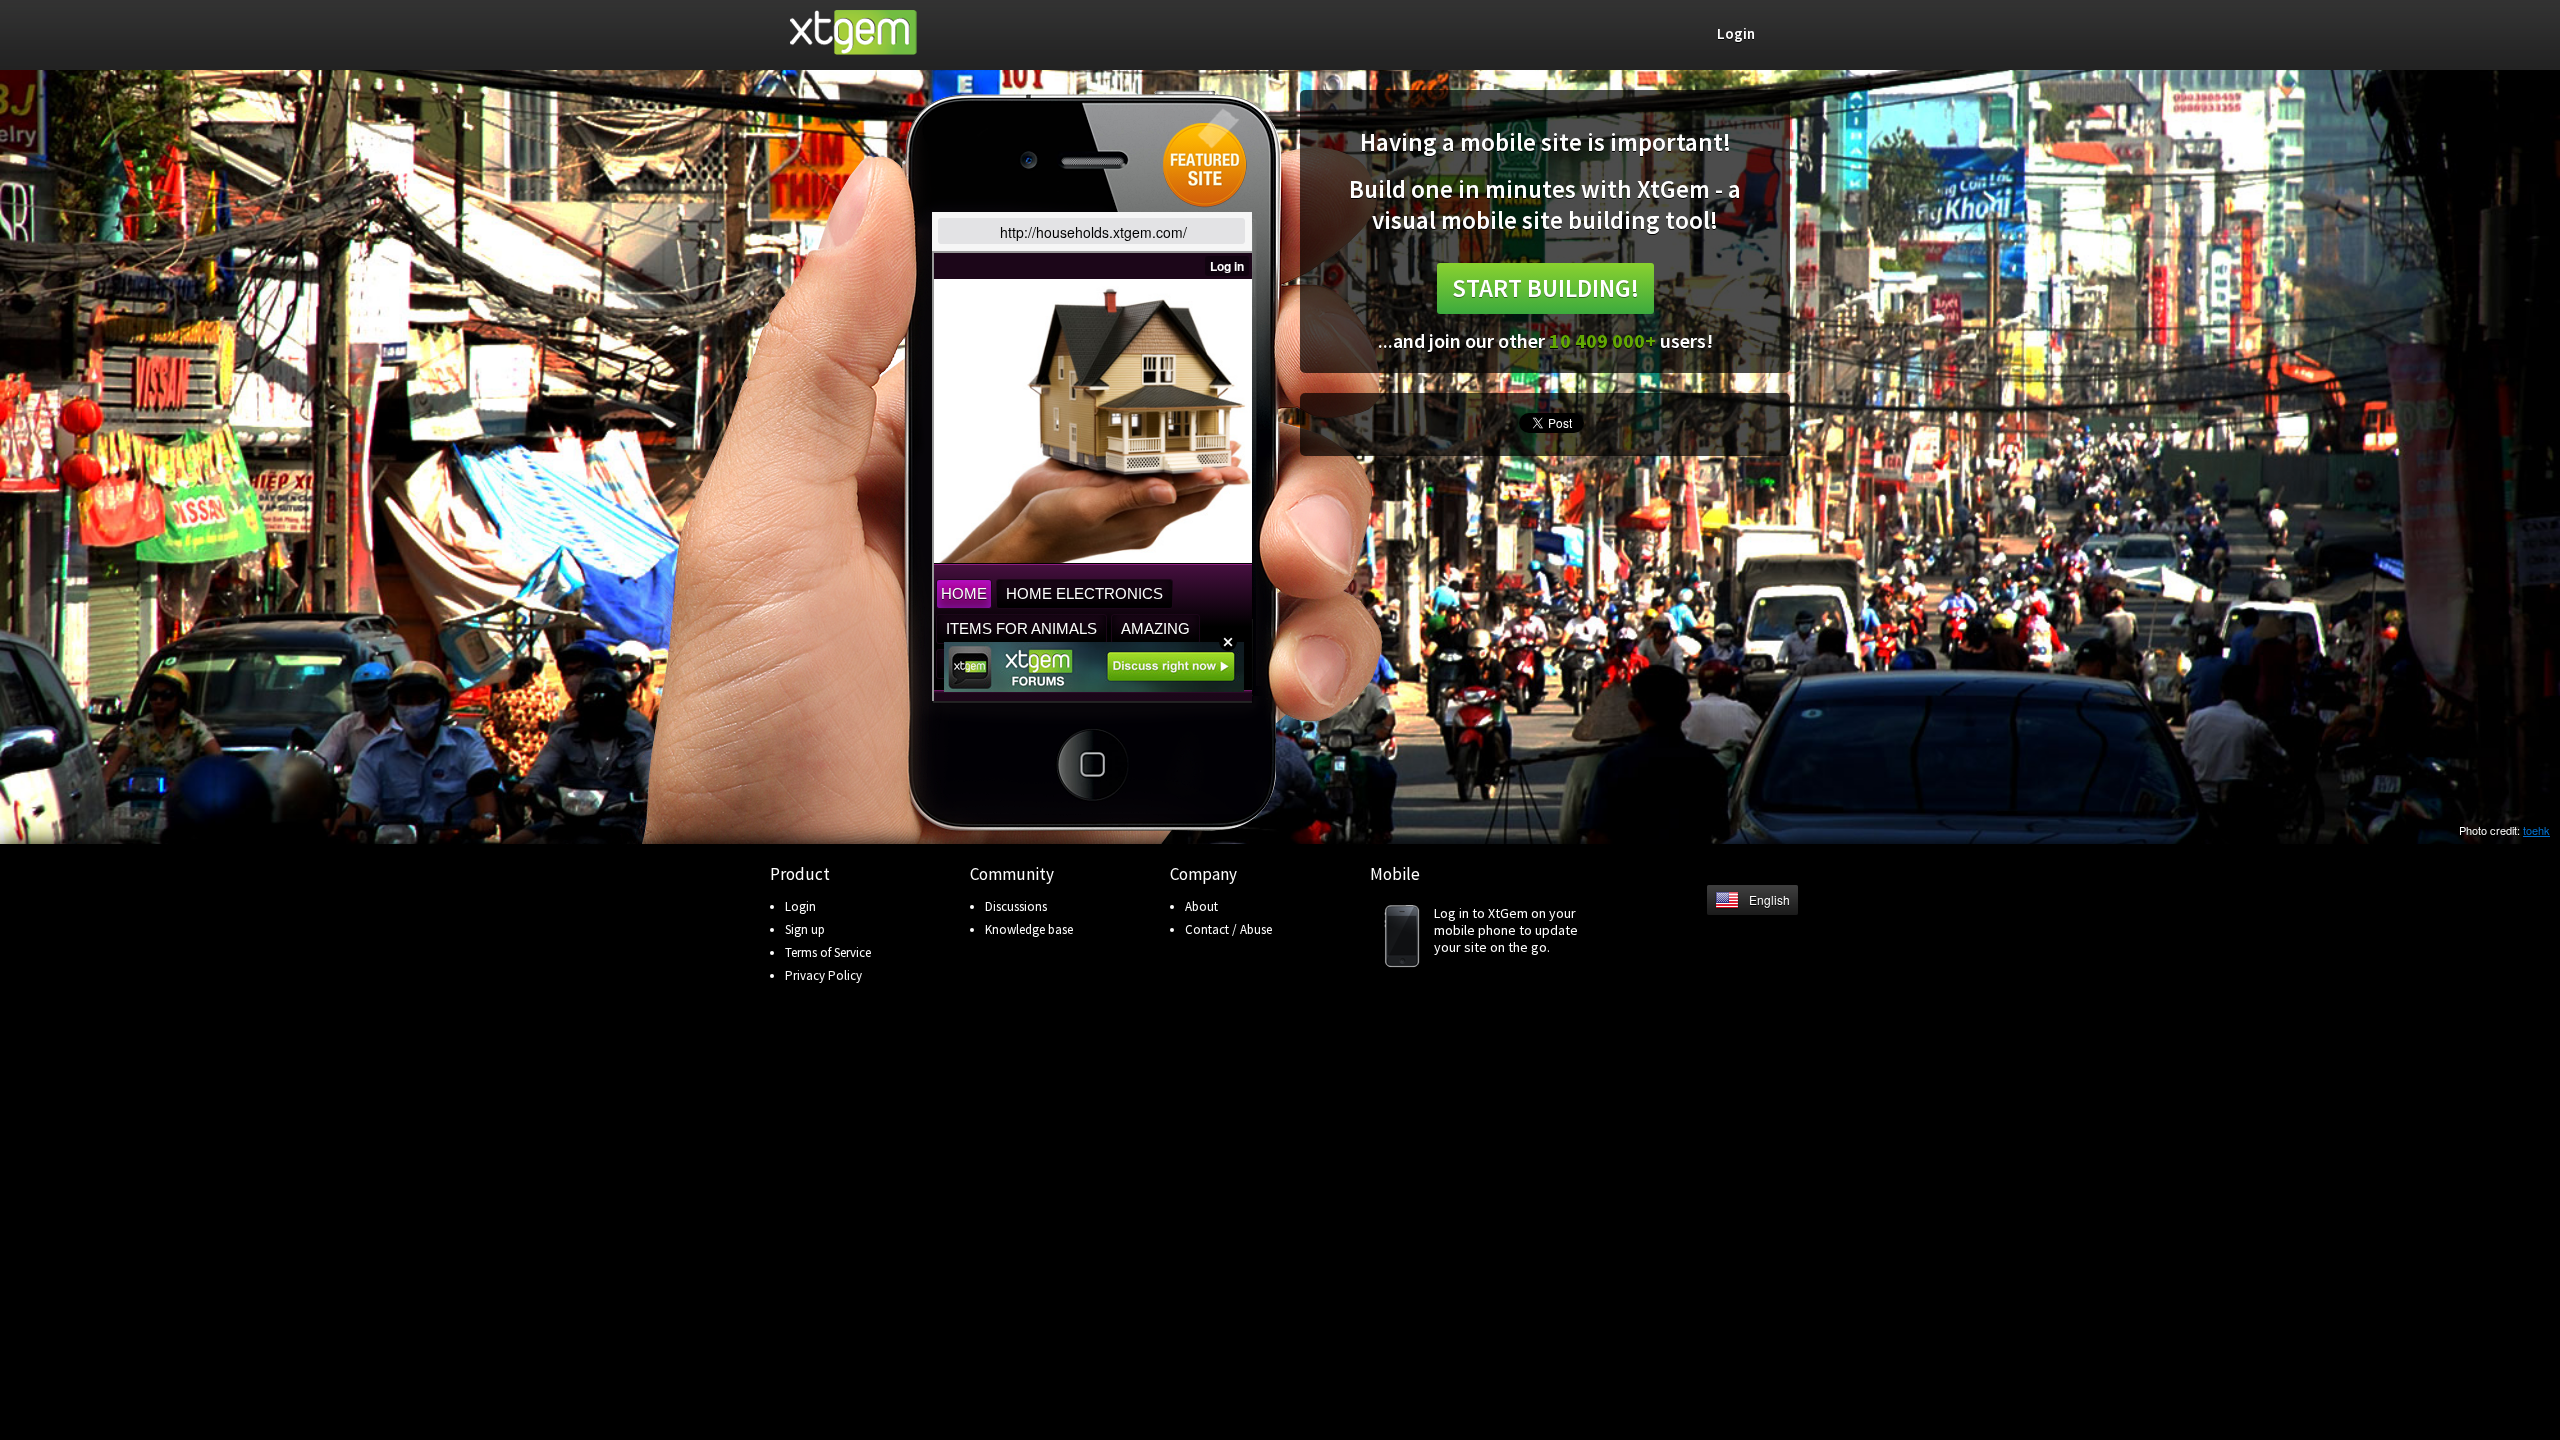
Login (800, 906)
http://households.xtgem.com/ (1093, 232)
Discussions (1016, 906)
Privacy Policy (823, 975)
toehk (2536, 830)
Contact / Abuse (1228, 929)
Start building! (1545, 288)
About (1201, 906)
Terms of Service (828, 952)
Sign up (805, 929)
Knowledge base (1029, 929)
